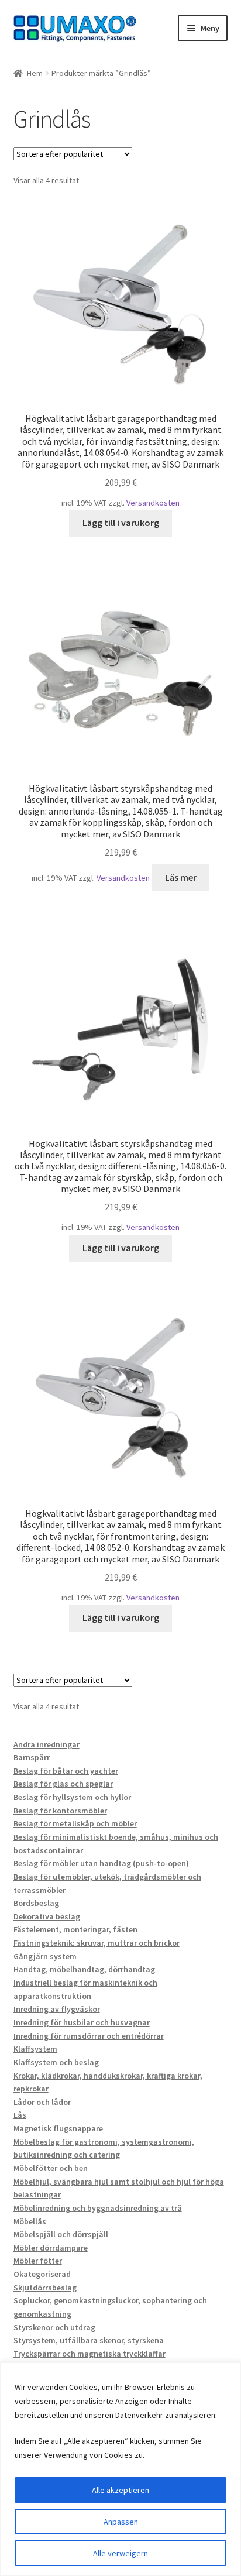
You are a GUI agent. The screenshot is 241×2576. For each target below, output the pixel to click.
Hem (35, 73)
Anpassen (121, 2522)
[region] (120, 2469)
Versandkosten (153, 503)
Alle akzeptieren (120, 2490)
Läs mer (181, 877)
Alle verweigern (120, 2553)
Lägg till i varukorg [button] (121, 523)
